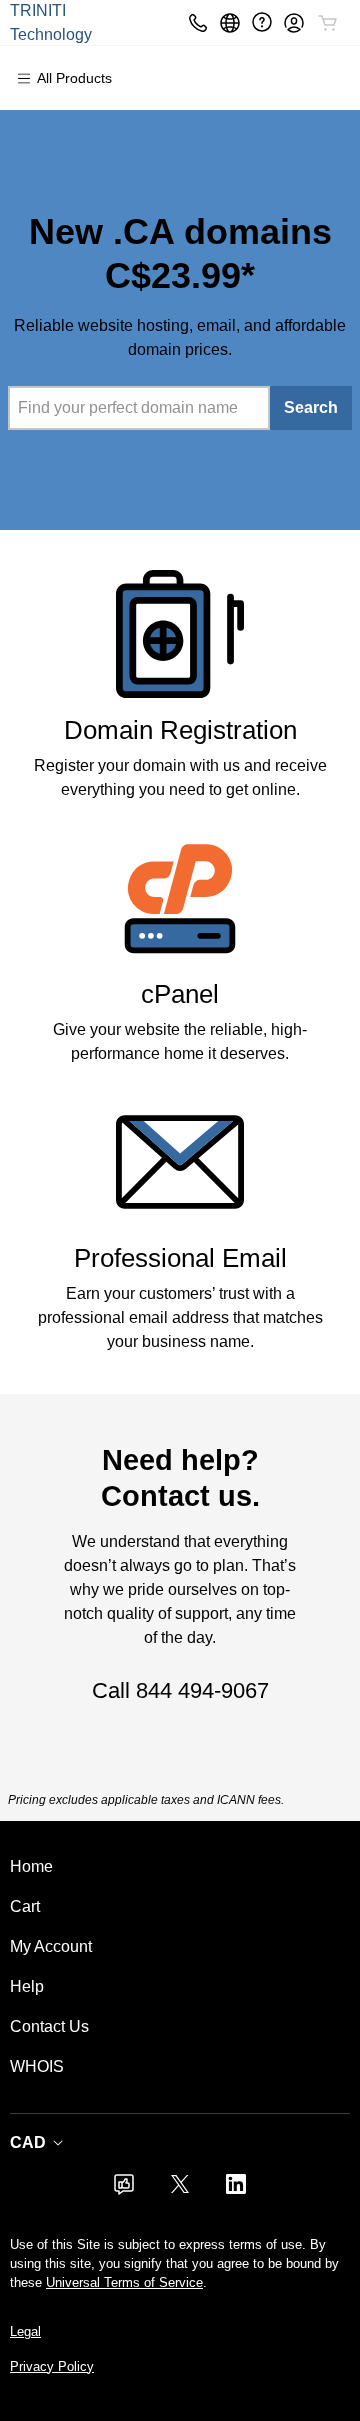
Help (27, 1986)
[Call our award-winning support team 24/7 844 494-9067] (262, 22)
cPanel (180, 994)
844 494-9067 (202, 1690)
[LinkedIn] (236, 2190)
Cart (25, 1906)
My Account (51, 1946)
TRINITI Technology (51, 22)
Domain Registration (180, 730)
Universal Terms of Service (124, 2282)
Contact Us (49, 2026)
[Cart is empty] (328, 23)
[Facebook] (124, 2190)
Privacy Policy (52, 2366)
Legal (25, 2331)
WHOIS (37, 2066)
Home (31, 1866)
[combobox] (139, 408)
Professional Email (180, 1258)
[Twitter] (180, 2190)
